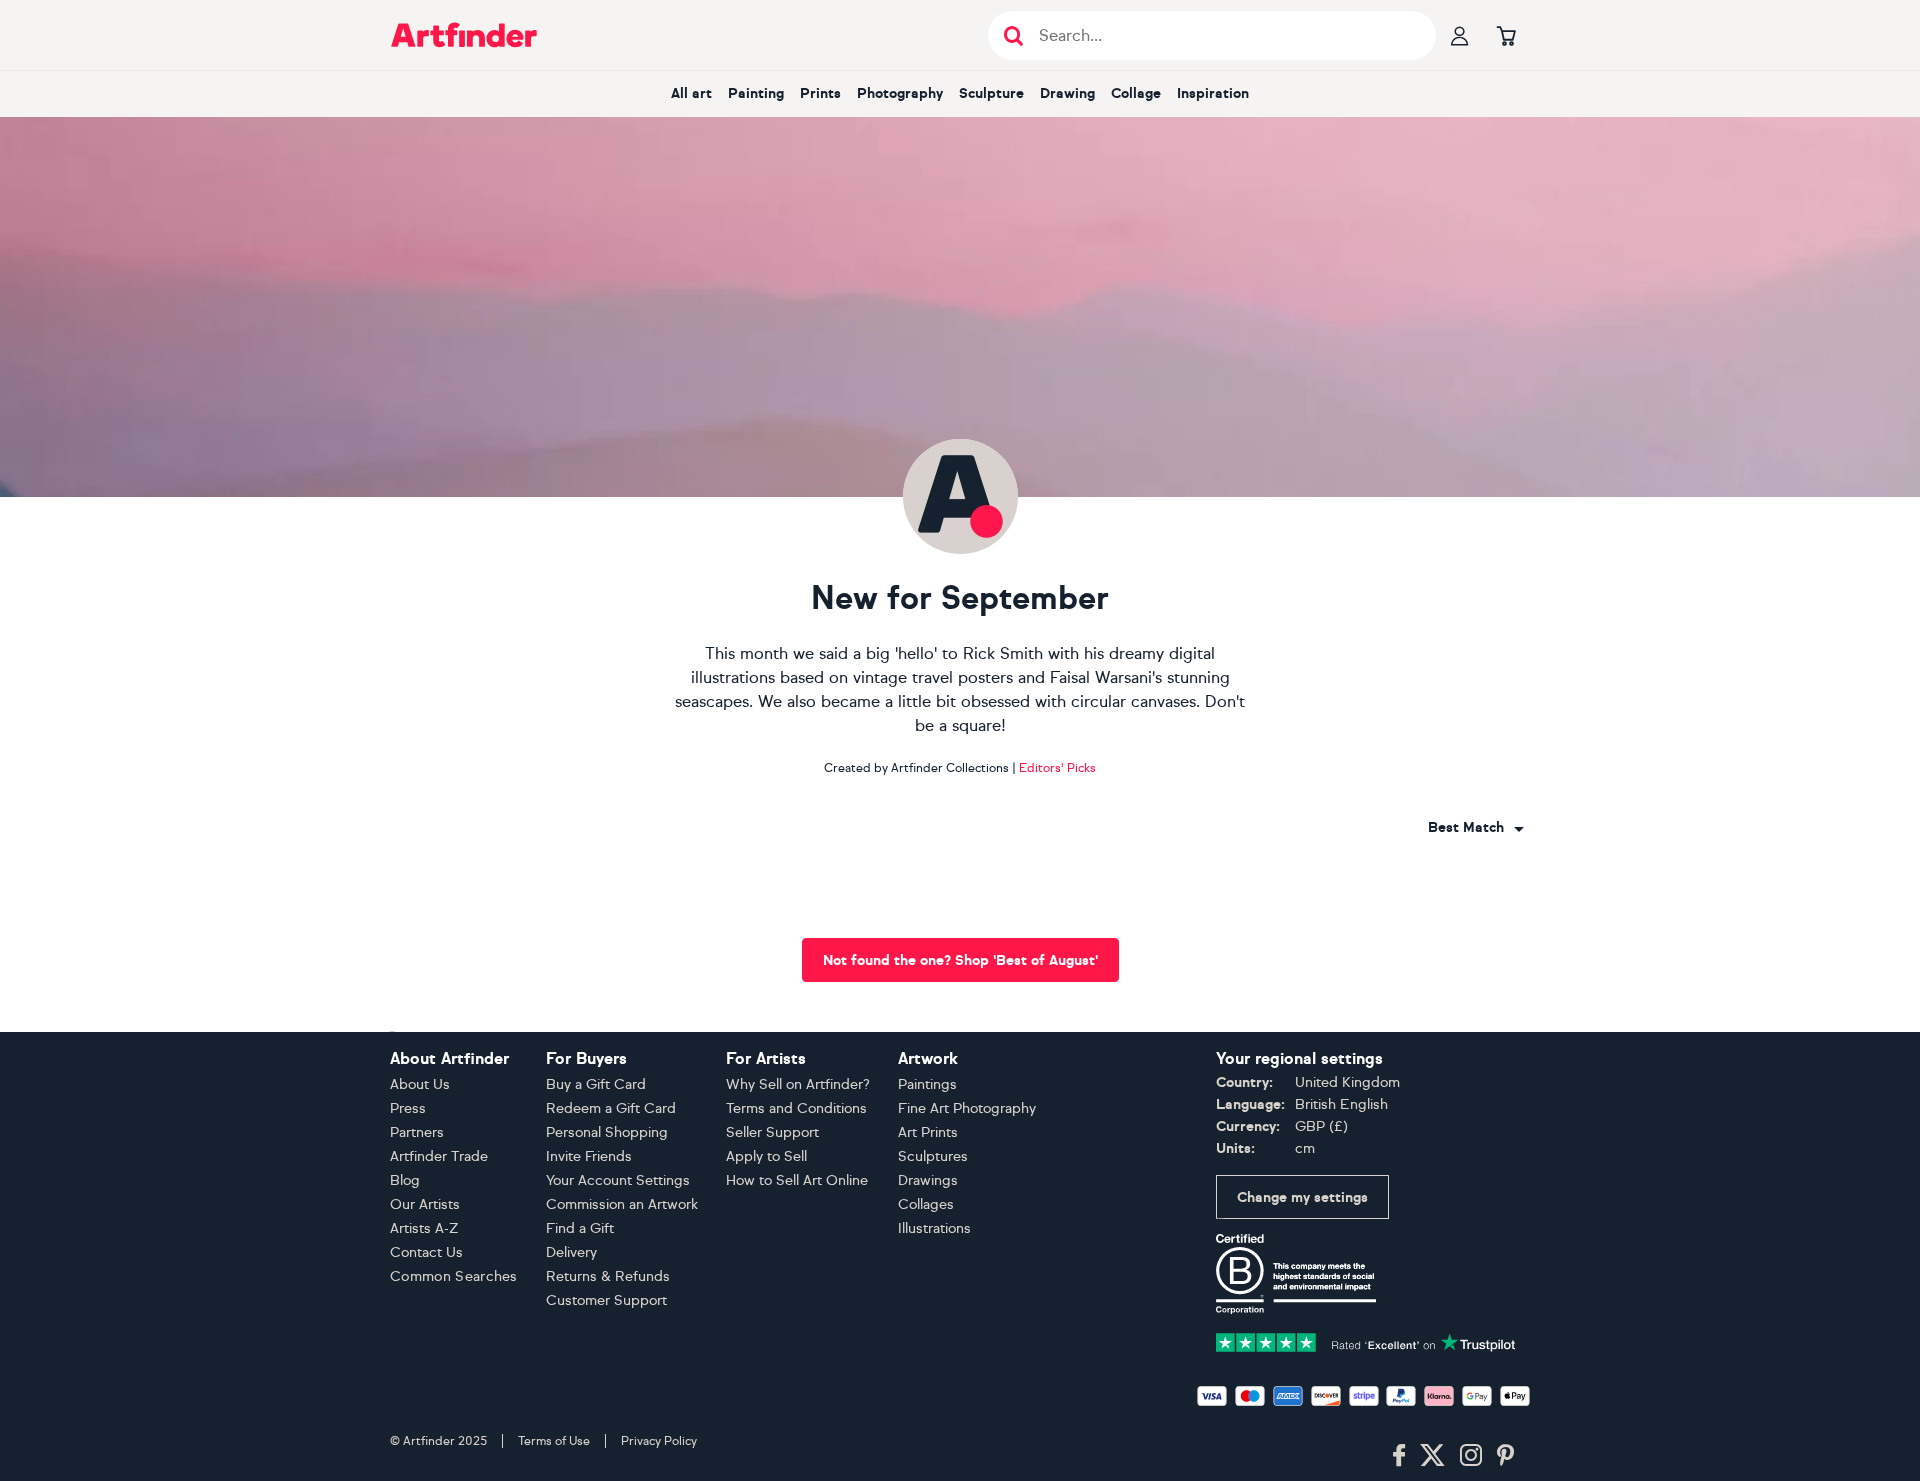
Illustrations (934, 1228)
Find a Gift (580, 1228)
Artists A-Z (424, 1228)
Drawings (928, 1180)
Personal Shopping (607, 1132)
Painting (756, 93)
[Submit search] (1013, 35)
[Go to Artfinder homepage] (464, 35)
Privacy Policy (659, 1441)
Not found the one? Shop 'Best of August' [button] (960, 960)
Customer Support (606, 1300)
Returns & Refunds (608, 1276)
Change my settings (1302, 1197)
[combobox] (1476, 828)
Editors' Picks (1057, 768)
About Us (420, 1084)
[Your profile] (1460, 35)
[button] (1476, 828)
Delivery (571, 1252)
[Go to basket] (1506, 35)
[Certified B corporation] (1296, 1272)
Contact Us (426, 1252)
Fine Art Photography (967, 1108)
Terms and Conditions (796, 1108)
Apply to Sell (766, 1156)
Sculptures (933, 1156)
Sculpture (991, 93)
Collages (926, 1204)
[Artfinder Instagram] (1471, 1456)
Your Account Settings (618, 1180)
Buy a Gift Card (596, 1084)
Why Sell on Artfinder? (798, 1084)
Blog (405, 1180)
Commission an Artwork (622, 1204)
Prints (820, 93)
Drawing (1067, 93)
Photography (900, 93)
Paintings (927, 1084)
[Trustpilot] (1366, 1340)
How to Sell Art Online (797, 1180)
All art (691, 93)
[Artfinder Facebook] (1399, 1456)
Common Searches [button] (454, 1276)
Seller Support (772, 1132)
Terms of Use (554, 1441)
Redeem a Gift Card (611, 1108)
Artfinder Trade (439, 1156)
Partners (417, 1132)
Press (408, 1108)
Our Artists (425, 1204)
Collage (1136, 93)
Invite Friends (589, 1156)
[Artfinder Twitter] (1432, 1456)
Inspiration (1213, 93)
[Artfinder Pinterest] (1506, 1456)
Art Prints (928, 1132)
